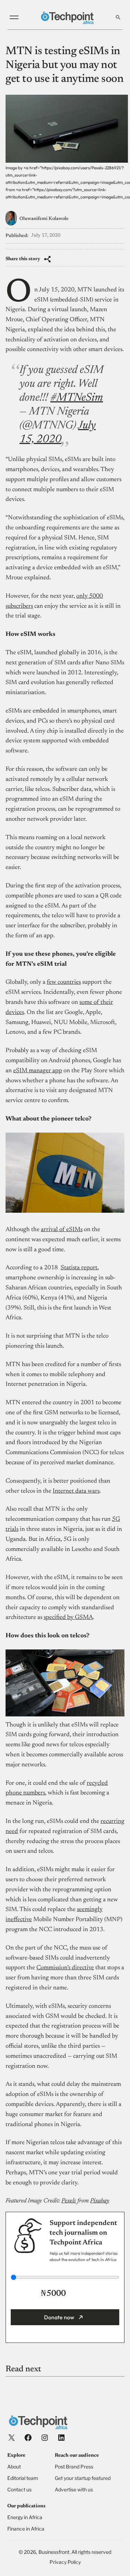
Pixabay (100, 2201)
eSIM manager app (38, 1071)
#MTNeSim (77, 398)
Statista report (79, 1268)
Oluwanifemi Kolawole (44, 219)
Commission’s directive (65, 1968)
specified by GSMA (68, 1618)
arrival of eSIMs (62, 1230)
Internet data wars (76, 1491)
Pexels (69, 2201)
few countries (64, 982)
